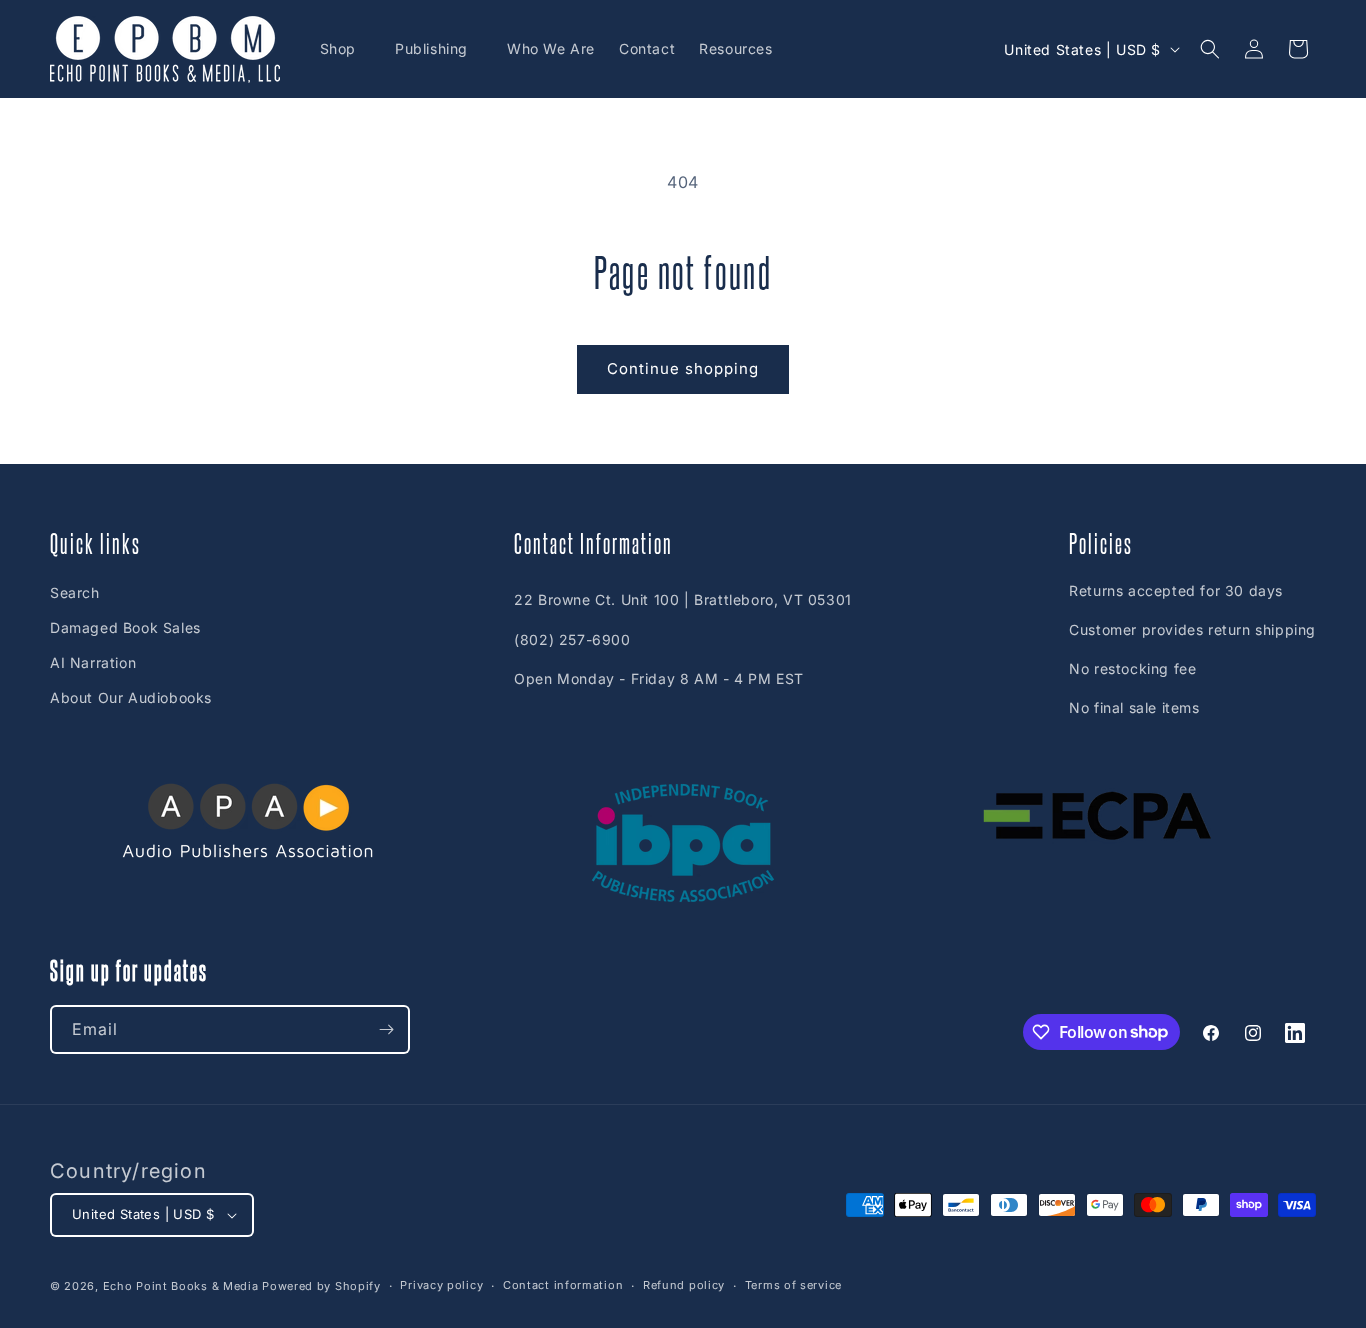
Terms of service (793, 1285)
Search (75, 592)
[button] (345, 49)
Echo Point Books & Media (181, 1286)
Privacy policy (441, 1285)
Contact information (563, 1285)
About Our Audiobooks (131, 697)
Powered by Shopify (321, 1286)
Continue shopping (683, 368)
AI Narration (93, 662)
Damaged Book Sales (125, 627)
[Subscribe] (386, 1029)
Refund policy (684, 1285)
